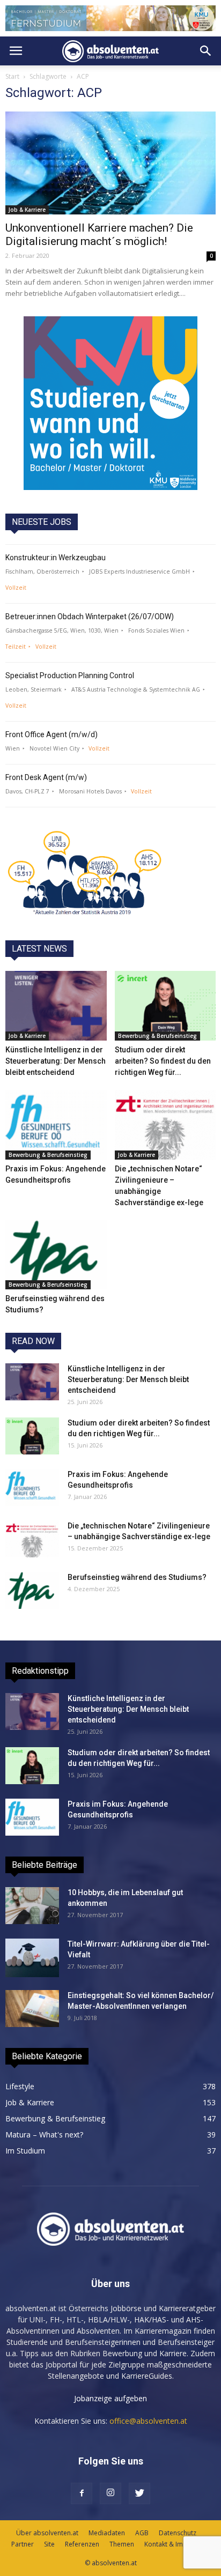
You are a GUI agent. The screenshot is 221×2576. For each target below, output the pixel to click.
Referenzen (82, 2544)
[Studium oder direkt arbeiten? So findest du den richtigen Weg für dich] (165, 1006)
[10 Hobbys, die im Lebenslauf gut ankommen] (32, 1906)
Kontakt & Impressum (177, 2544)
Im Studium (25, 2151)
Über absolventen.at (47, 2533)
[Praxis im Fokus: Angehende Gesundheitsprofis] (56, 1125)
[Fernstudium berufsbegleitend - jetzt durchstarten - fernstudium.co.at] (110, 403)
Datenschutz (178, 2533)
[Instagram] (110, 2493)
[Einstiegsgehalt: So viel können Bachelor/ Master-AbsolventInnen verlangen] (32, 2009)
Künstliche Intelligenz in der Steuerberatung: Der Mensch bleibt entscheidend (56, 1061)
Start (12, 76)
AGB (142, 2533)
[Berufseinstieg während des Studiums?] (56, 1255)
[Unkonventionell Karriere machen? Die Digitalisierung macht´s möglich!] (110, 163)
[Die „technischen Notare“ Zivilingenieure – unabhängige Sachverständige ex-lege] (165, 1125)
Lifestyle (20, 2086)
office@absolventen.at (148, 2421)
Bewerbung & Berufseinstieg (157, 1036)
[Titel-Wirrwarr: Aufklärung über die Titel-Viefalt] (32, 1958)
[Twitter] (139, 2493)
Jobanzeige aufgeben (110, 2398)
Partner (23, 2544)
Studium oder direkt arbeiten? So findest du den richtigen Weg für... (163, 1061)
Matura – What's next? (44, 2135)
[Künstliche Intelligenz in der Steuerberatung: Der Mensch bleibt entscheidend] (56, 1006)
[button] (206, 51)
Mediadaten (107, 2533)
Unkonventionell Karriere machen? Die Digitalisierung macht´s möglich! (99, 235)
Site (49, 2544)
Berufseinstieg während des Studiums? (137, 1577)
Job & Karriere (27, 210)
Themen (122, 2544)
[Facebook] (82, 2493)
